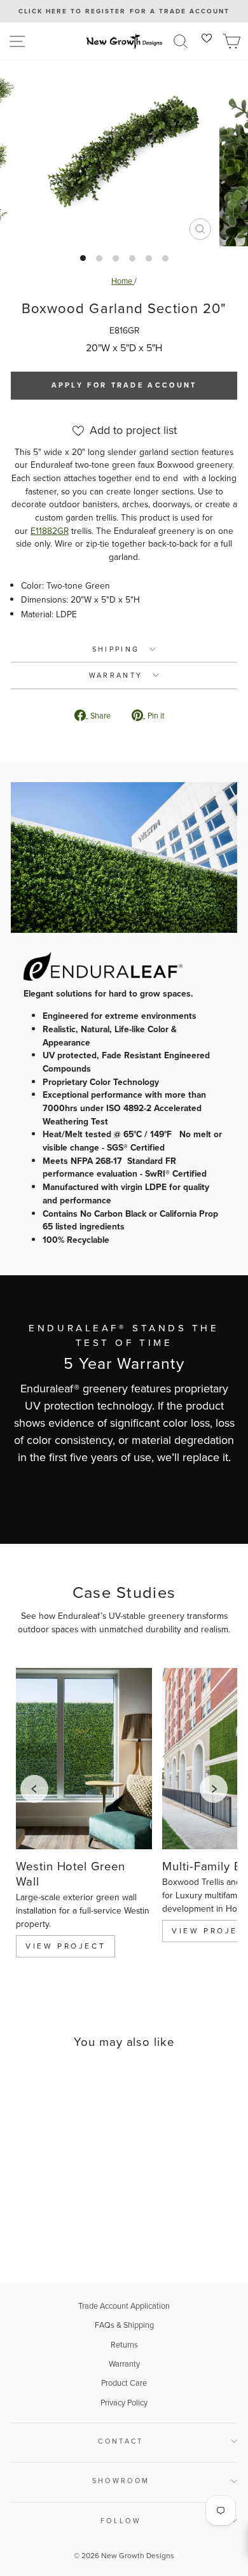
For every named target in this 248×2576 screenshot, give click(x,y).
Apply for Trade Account (124, 385)
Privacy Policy (124, 2403)
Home (123, 281)
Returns (124, 2345)
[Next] (214, 1789)
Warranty (124, 2364)
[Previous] (34, 1789)
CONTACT (121, 2441)
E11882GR (50, 531)
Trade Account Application (124, 2306)
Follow (121, 2521)
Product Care (124, 2383)
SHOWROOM (121, 2481)
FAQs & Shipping (124, 2325)
